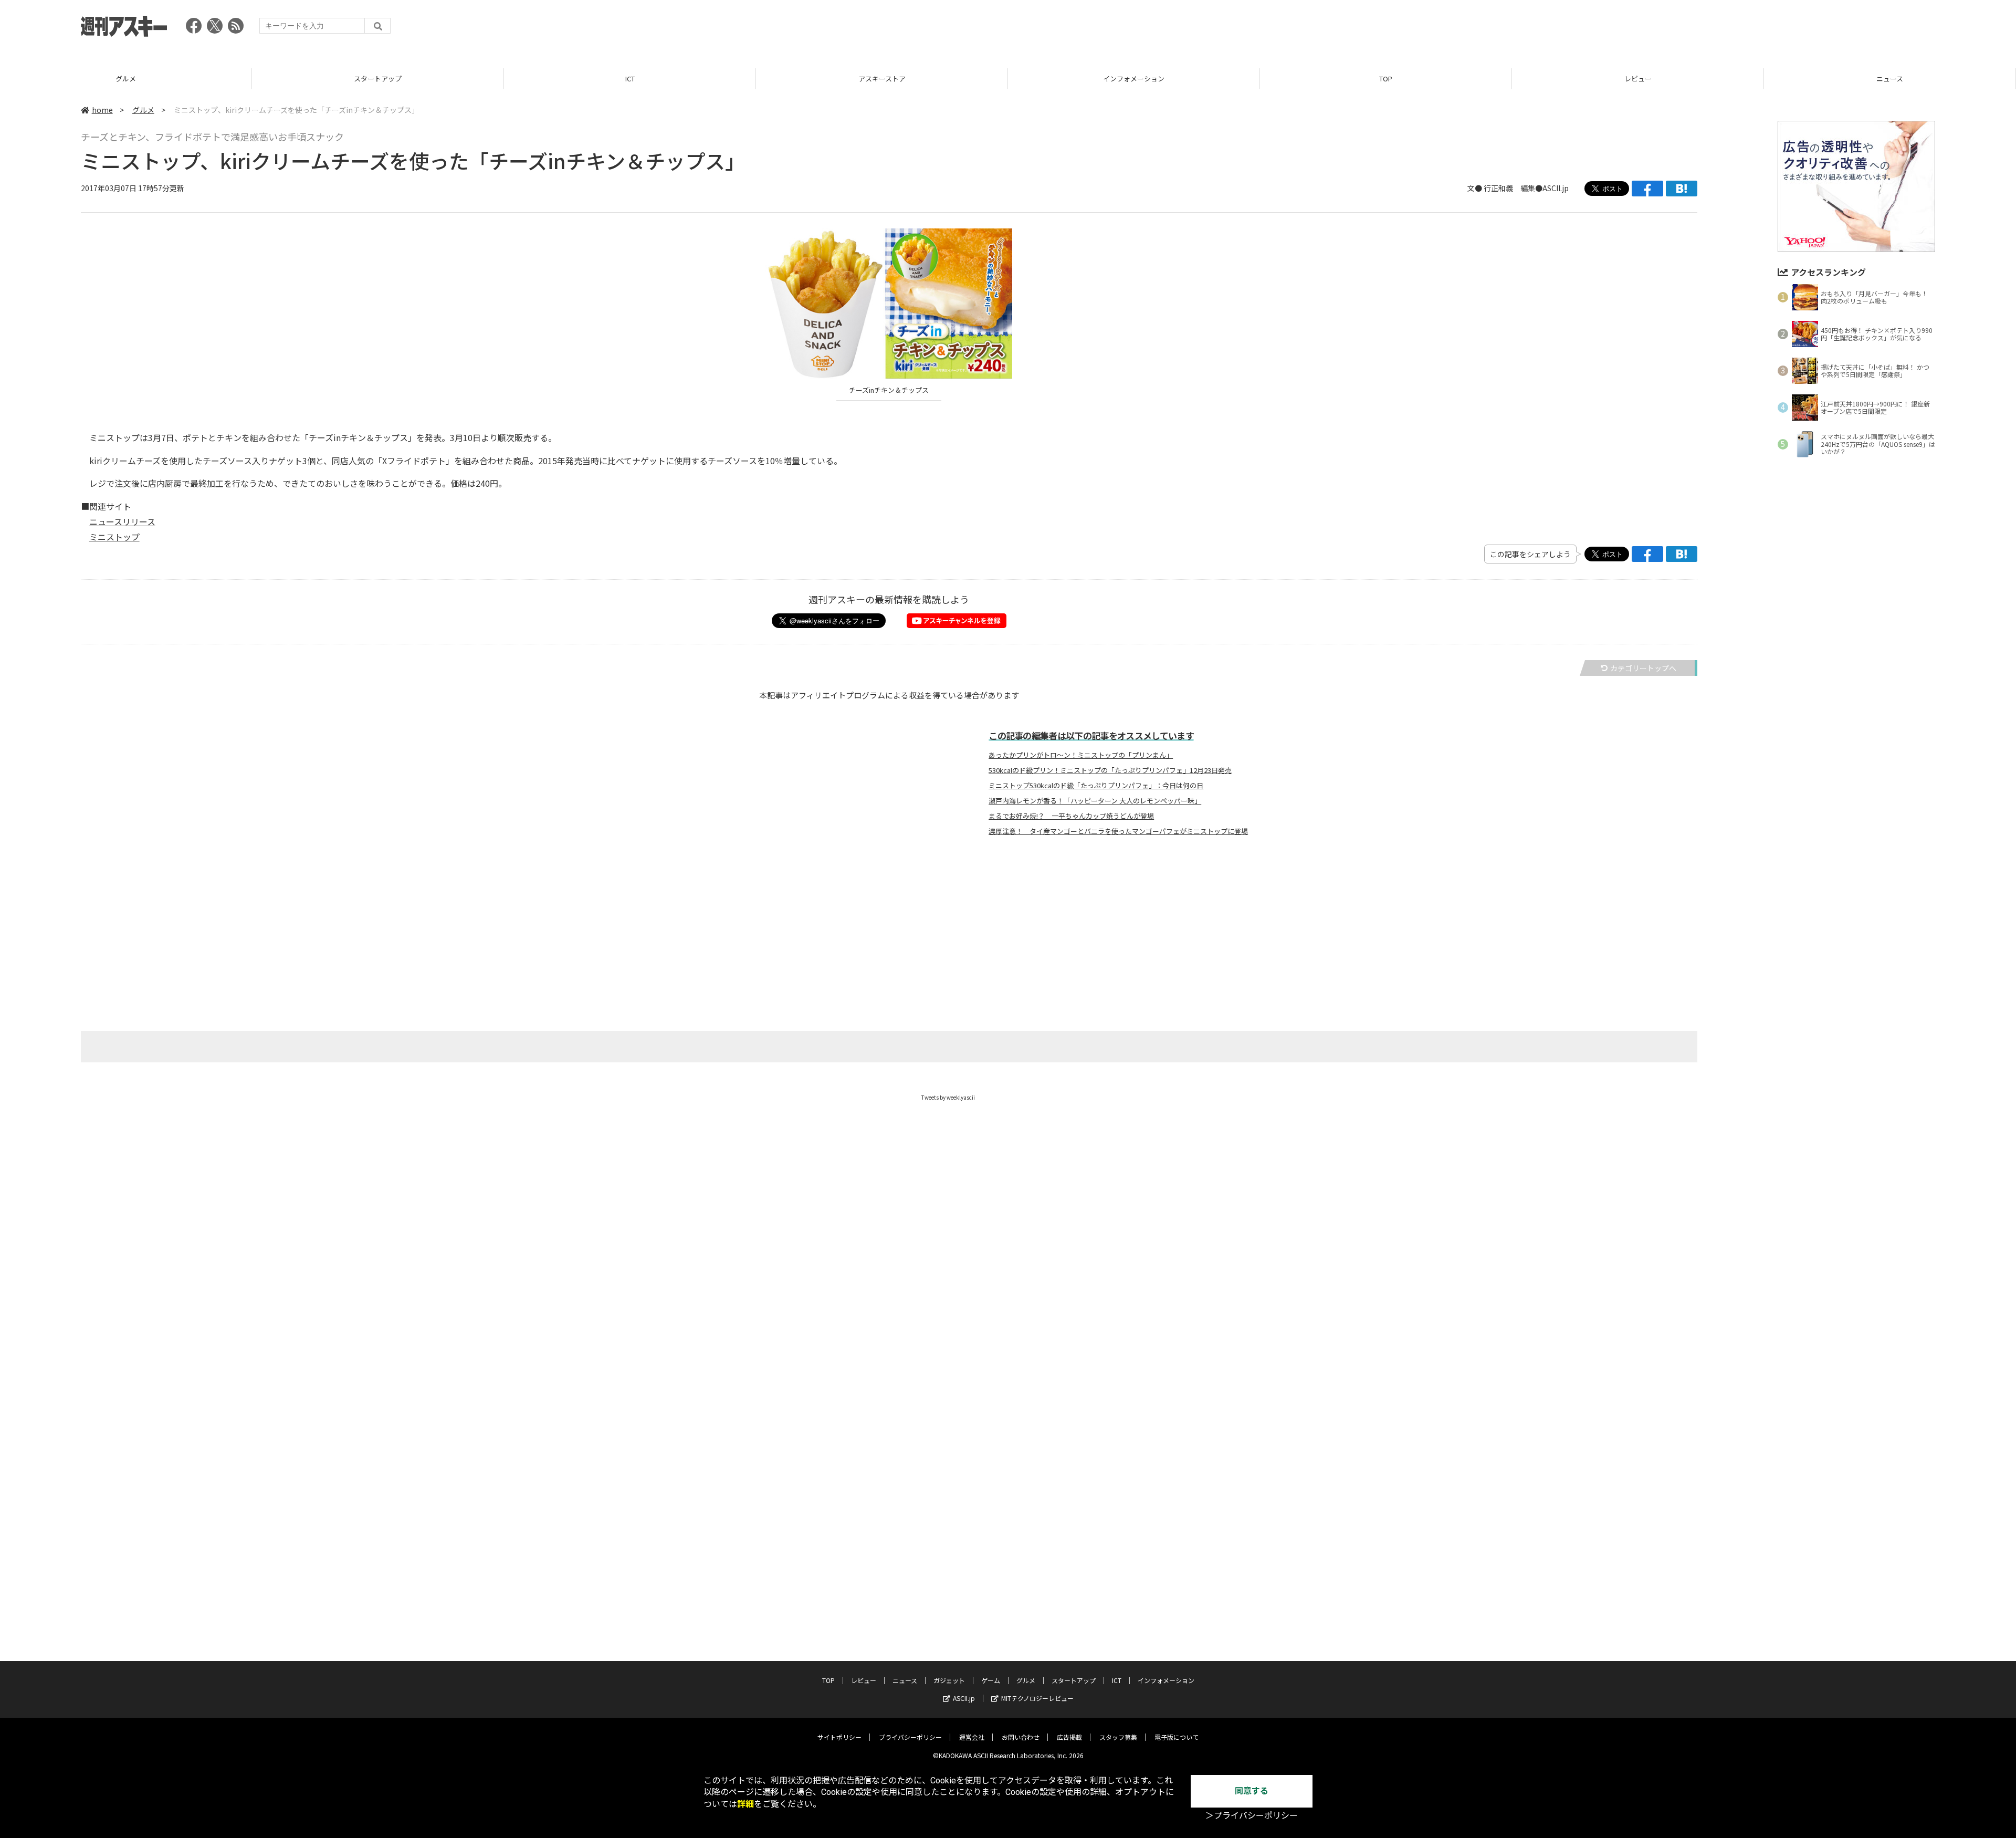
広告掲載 (1069, 1737)
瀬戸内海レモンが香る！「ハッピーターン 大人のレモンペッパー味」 (1095, 801)
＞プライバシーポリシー (1252, 1816)
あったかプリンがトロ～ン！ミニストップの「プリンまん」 (1081, 755)
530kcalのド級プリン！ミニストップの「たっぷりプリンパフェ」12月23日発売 (1110, 770)
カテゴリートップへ (1643, 668)
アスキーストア (630, 79)
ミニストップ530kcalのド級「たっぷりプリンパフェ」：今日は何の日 (1096, 786)
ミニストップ (114, 537)
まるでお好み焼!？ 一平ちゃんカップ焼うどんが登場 (1071, 816)
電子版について (1177, 1737)
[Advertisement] (1744, 29)
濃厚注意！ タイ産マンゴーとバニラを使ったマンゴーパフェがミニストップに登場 (1118, 831)
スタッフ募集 (1118, 1737)
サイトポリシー (839, 1737)
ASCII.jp (964, 1698)
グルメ (143, 110)
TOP (1134, 79)
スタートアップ (126, 79)
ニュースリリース (122, 521)
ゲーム (991, 1680)
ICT (378, 79)
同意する (1252, 1791)
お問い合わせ (1021, 1737)
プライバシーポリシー (910, 1737)
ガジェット (1890, 79)
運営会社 (972, 1737)
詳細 (745, 1804)
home (102, 110)
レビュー (1386, 79)
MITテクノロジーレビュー (1037, 1698)
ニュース (1638, 79)
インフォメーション (882, 79)
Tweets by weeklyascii (948, 1097)
